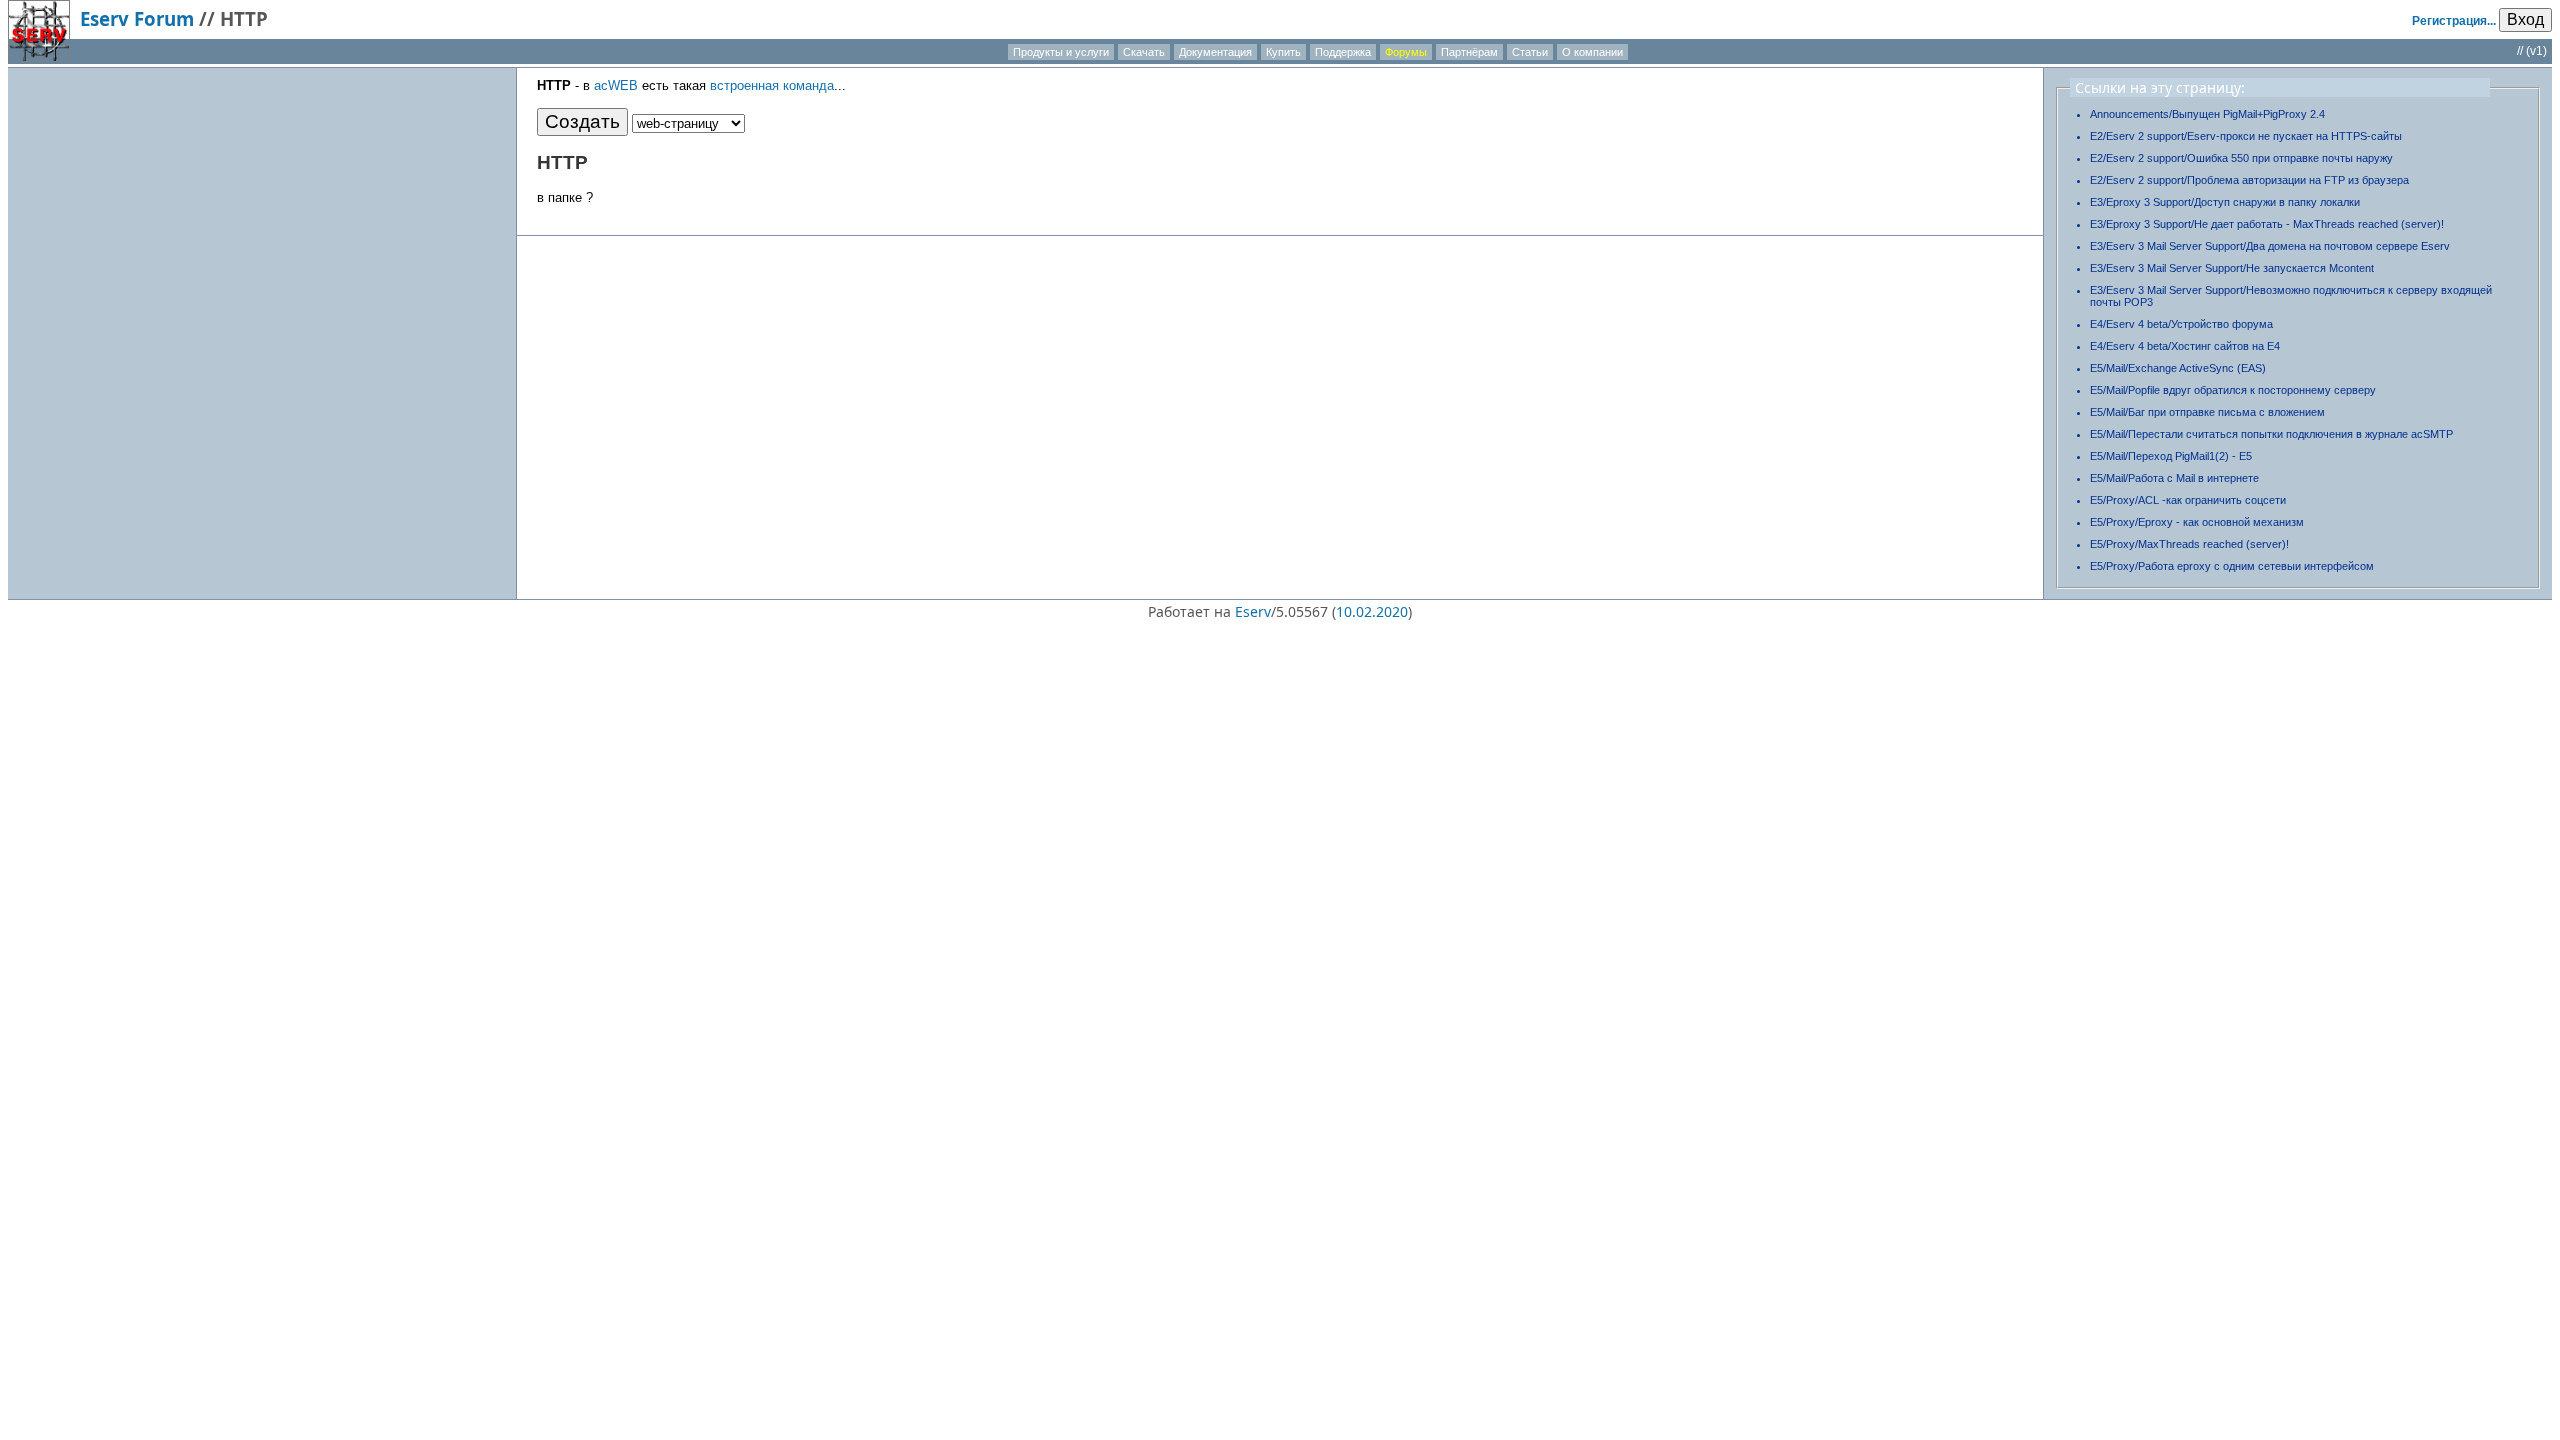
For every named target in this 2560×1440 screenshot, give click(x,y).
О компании (1592, 52)
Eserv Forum (137, 18)
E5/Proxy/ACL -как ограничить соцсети (2188, 500)
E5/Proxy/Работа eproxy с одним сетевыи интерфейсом (2232, 566)
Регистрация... (2454, 21)
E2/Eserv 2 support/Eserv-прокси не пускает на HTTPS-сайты (2246, 136)
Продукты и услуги (1061, 52)
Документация (1215, 52)
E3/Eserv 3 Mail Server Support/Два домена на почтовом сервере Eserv (2270, 246)
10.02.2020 (1372, 611)
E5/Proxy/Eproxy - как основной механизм (2197, 522)
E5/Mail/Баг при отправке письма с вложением (2207, 412)
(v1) (2536, 51)
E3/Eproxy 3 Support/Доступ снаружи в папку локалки (2225, 202)
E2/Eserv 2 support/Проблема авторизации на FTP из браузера (2249, 180)
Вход (2525, 19)
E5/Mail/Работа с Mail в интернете (2174, 478)
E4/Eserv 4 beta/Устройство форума (2181, 324)
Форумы (1406, 52)
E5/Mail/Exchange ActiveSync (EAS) (2178, 368)
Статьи (1530, 52)
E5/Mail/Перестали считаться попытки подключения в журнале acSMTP (2271, 434)
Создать (582, 121)
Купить (1283, 52)
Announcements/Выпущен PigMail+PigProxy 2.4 (2207, 114)
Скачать (1144, 52)
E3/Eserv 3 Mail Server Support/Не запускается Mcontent (2232, 268)
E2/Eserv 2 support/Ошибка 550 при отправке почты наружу (2241, 158)
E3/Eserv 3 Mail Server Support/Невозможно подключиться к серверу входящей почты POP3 (2291, 296)
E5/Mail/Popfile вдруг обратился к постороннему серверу (2233, 390)
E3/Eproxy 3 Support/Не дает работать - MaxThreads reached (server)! (2267, 224)
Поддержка (1343, 52)
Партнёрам (1469, 52)
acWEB (616, 85)
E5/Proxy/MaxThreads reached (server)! (2189, 544)
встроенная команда (772, 85)
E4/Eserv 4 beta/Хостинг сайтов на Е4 (2185, 346)
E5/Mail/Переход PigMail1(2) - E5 (2171, 456)
